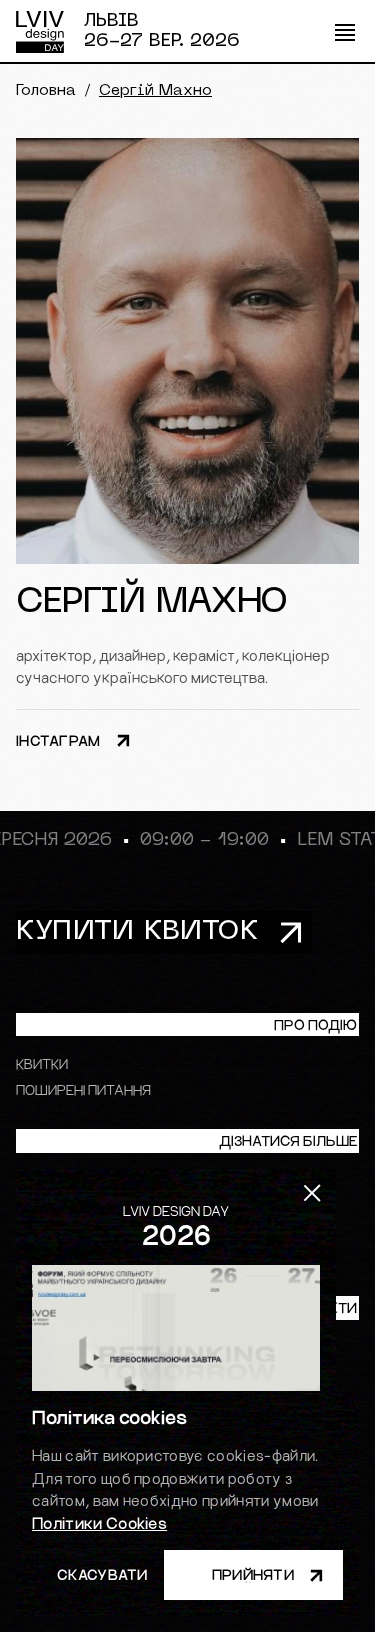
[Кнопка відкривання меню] (345, 32)
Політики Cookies (99, 1522)
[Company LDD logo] (40, 32)
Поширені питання (83, 1089)
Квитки (42, 1063)
